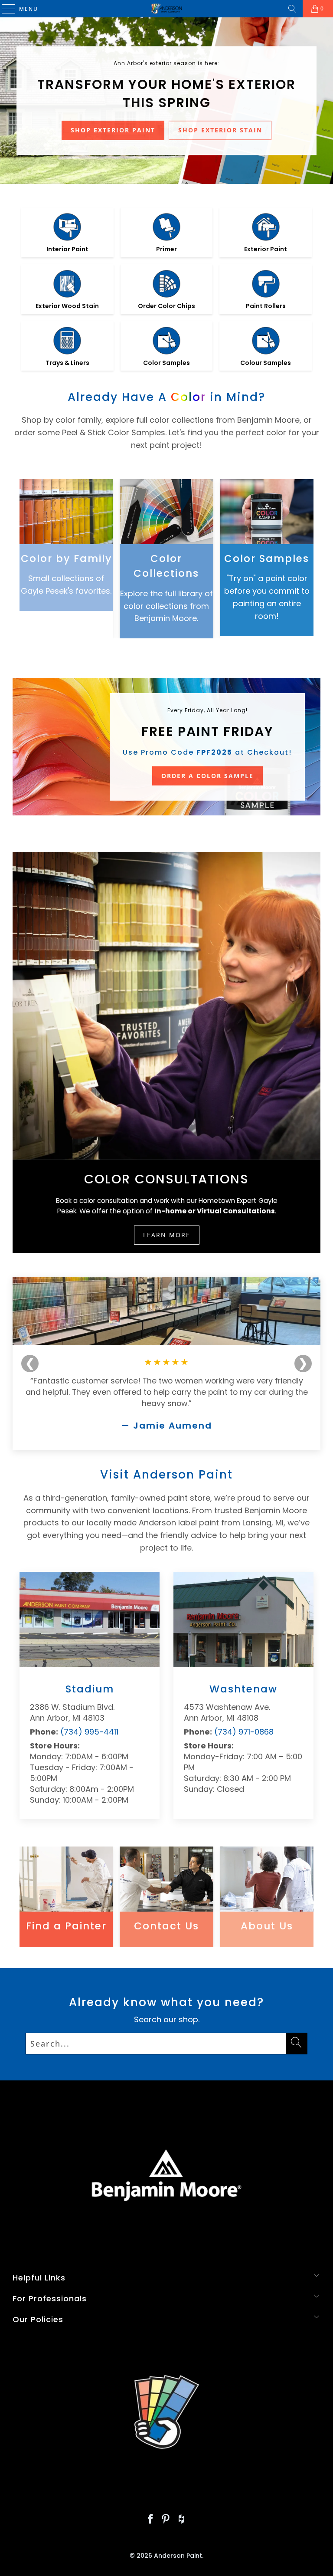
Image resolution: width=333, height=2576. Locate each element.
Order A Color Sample (207, 776)
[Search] (292, 9)
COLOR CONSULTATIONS (166, 1179)
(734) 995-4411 (89, 1732)
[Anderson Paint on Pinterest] (166, 2520)
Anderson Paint (178, 2556)
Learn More (167, 1235)
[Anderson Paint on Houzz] (182, 2520)
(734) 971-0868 (244, 1732)
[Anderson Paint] (166, 9)
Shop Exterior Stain (220, 130)
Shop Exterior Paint (113, 130)
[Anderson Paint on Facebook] (150, 2520)
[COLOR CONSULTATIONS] (166, 1006)
